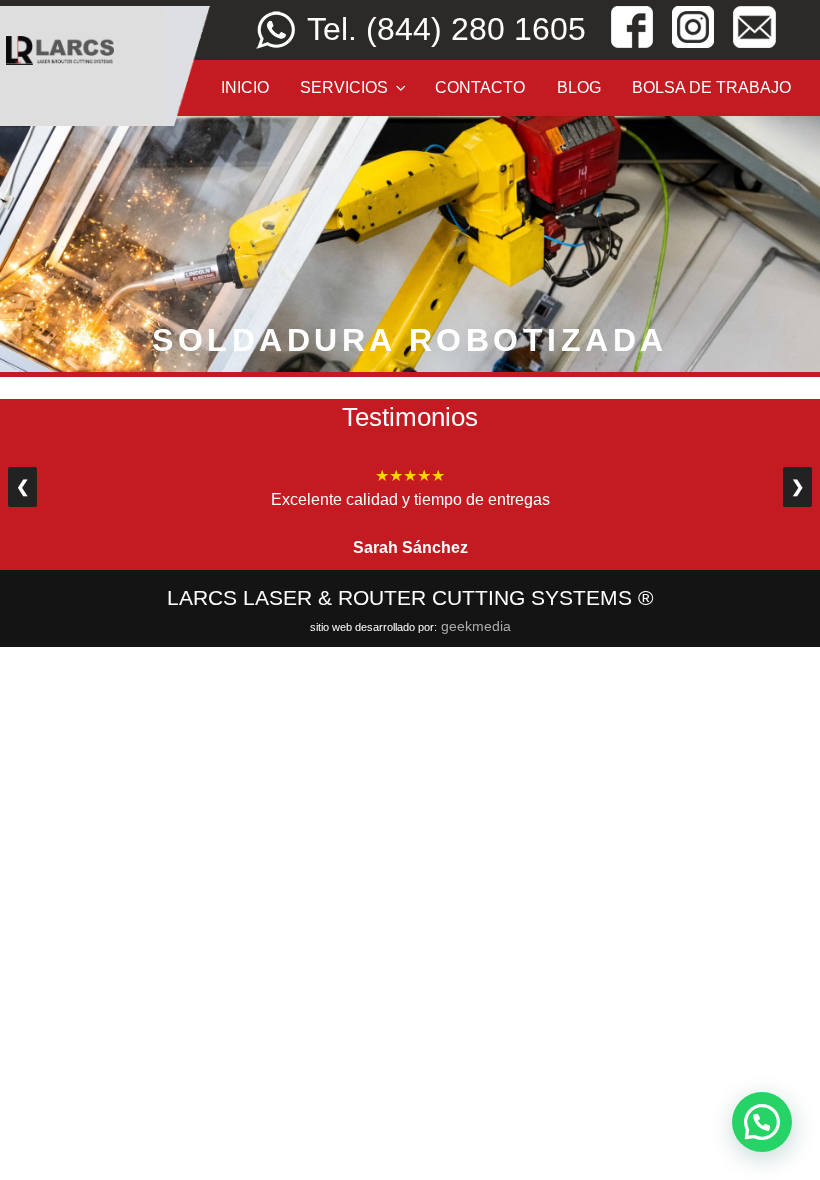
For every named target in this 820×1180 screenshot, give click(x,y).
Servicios (344, 87)
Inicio (245, 87)
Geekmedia (476, 626)
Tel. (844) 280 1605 (446, 29)
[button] (762, 1122)
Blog (579, 87)
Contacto (480, 87)
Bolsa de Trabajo (711, 87)
